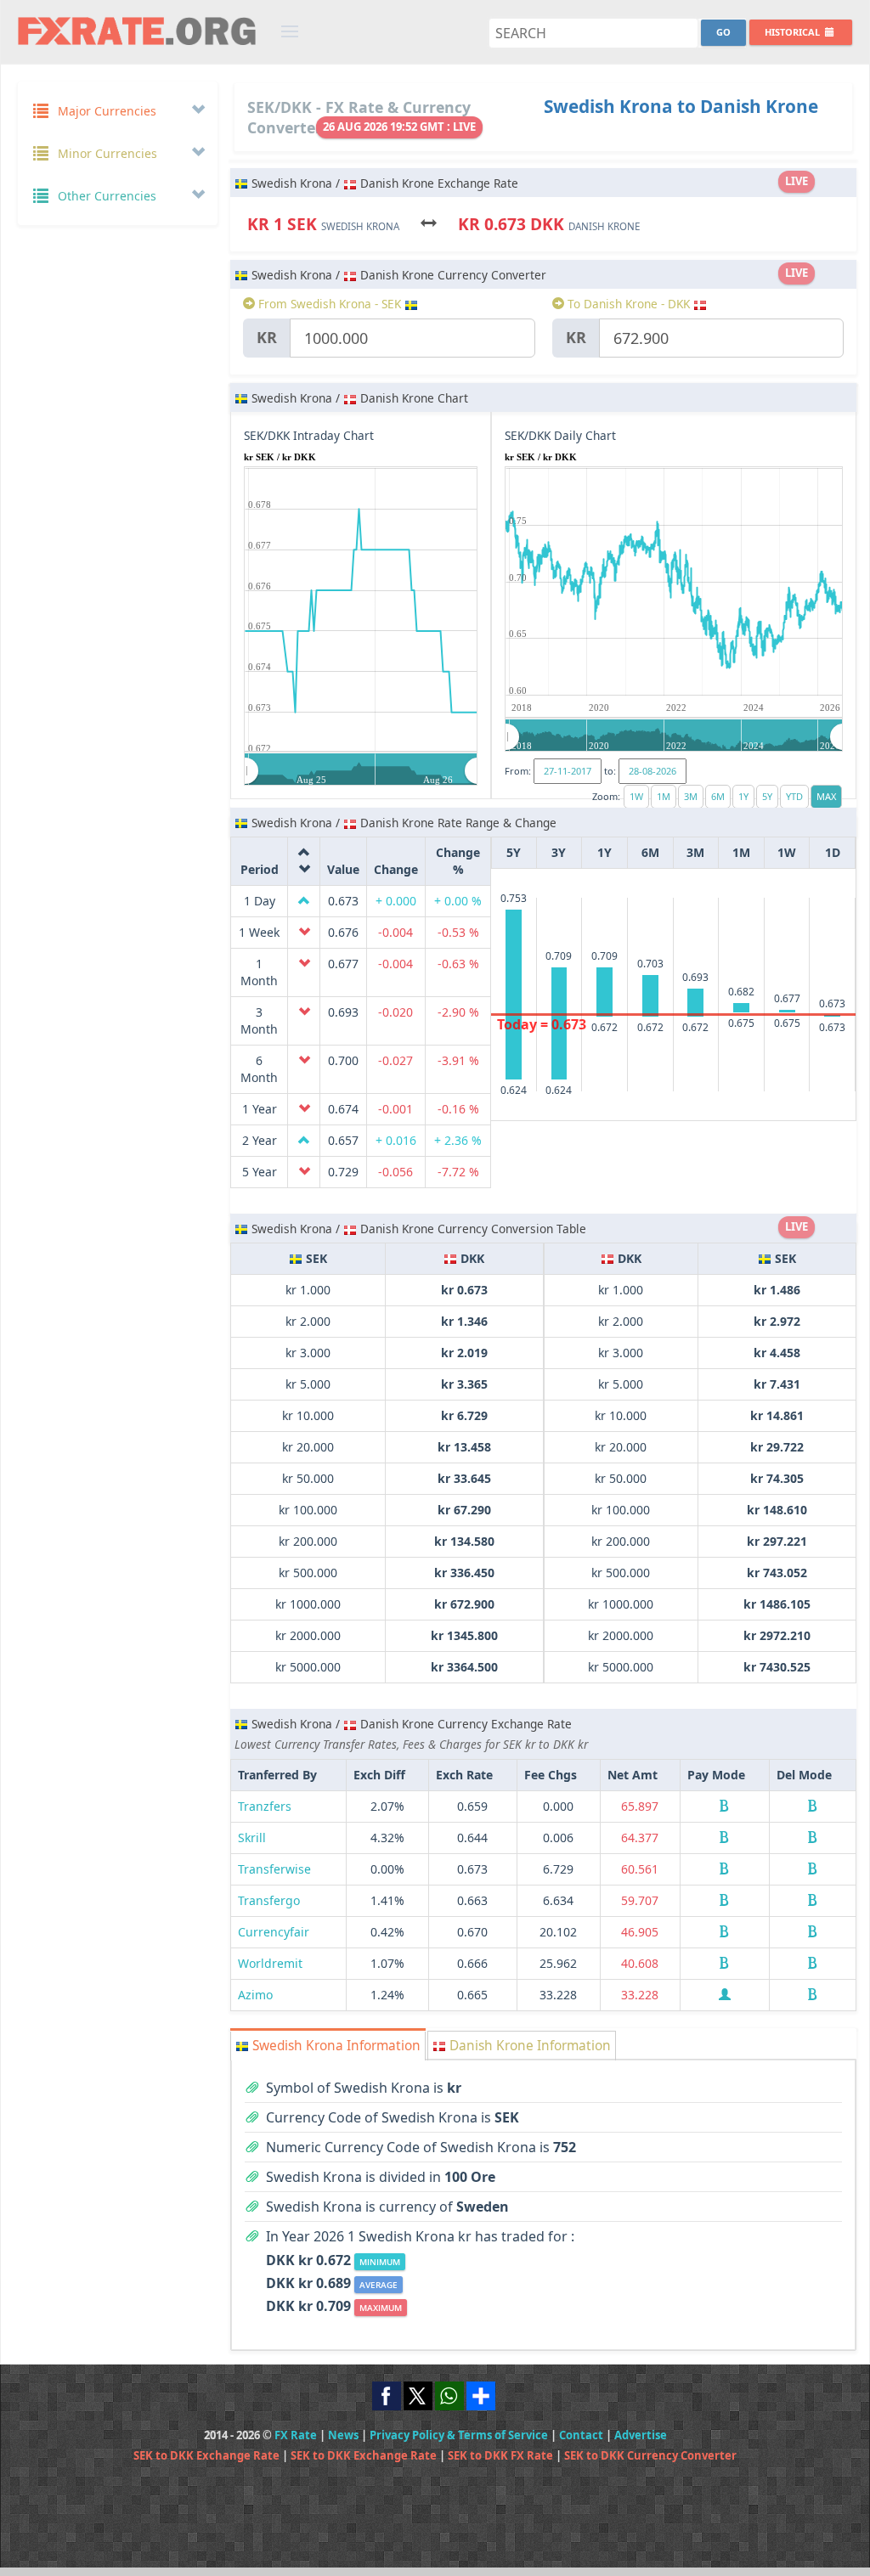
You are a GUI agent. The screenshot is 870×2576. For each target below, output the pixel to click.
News (343, 2435)
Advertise (641, 2435)
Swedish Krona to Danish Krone (681, 106)
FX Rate (296, 2435)
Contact (581, 2435)
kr (267, 337)
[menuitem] (361, 770)
